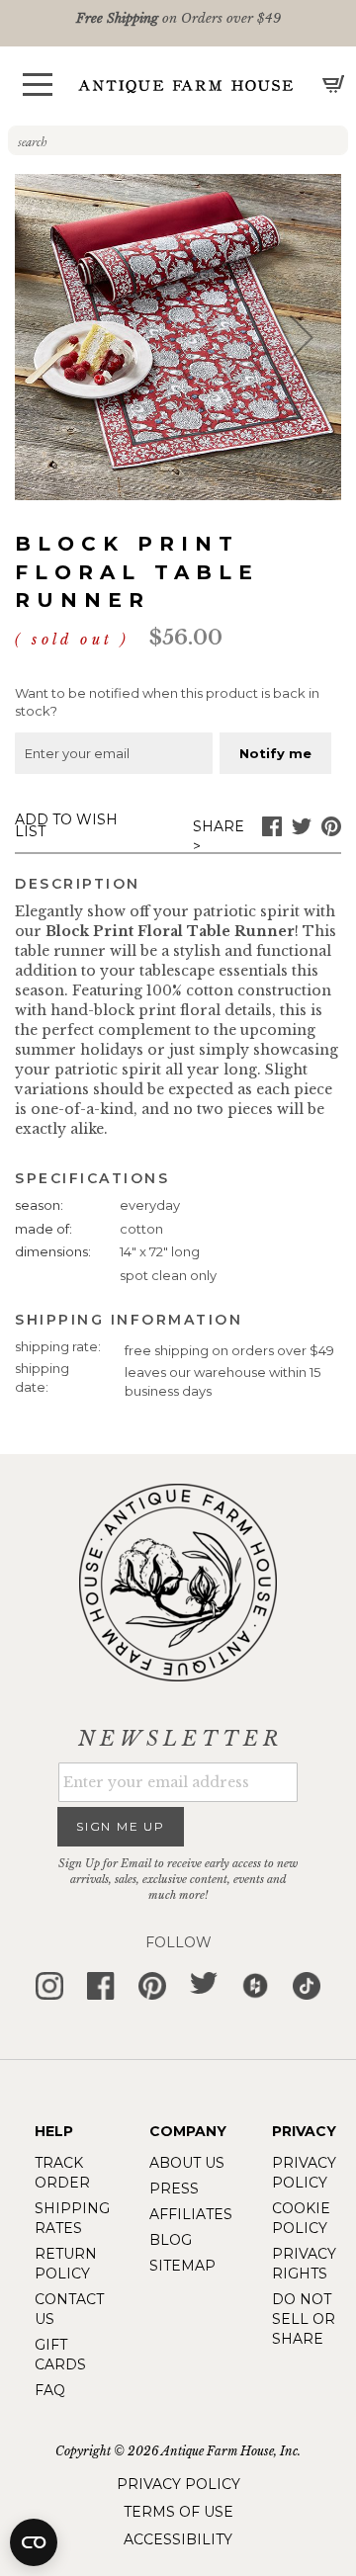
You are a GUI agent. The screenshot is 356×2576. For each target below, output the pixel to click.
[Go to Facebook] (272, 831)
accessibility (178, 2539)
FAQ (50, 2390)
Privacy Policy (178, 2484)
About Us (187, 2163)
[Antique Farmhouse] (186, 86)
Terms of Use (178, 2512)
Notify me (275, 753)
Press (174, 2189)
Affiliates (191, 2214)
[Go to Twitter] (302, 831)
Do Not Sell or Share (304, 2319)
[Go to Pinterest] (331, 831)
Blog (171, 2240)
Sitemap (182, 2266)
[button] (38, 85)
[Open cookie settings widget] (34, 2542)
